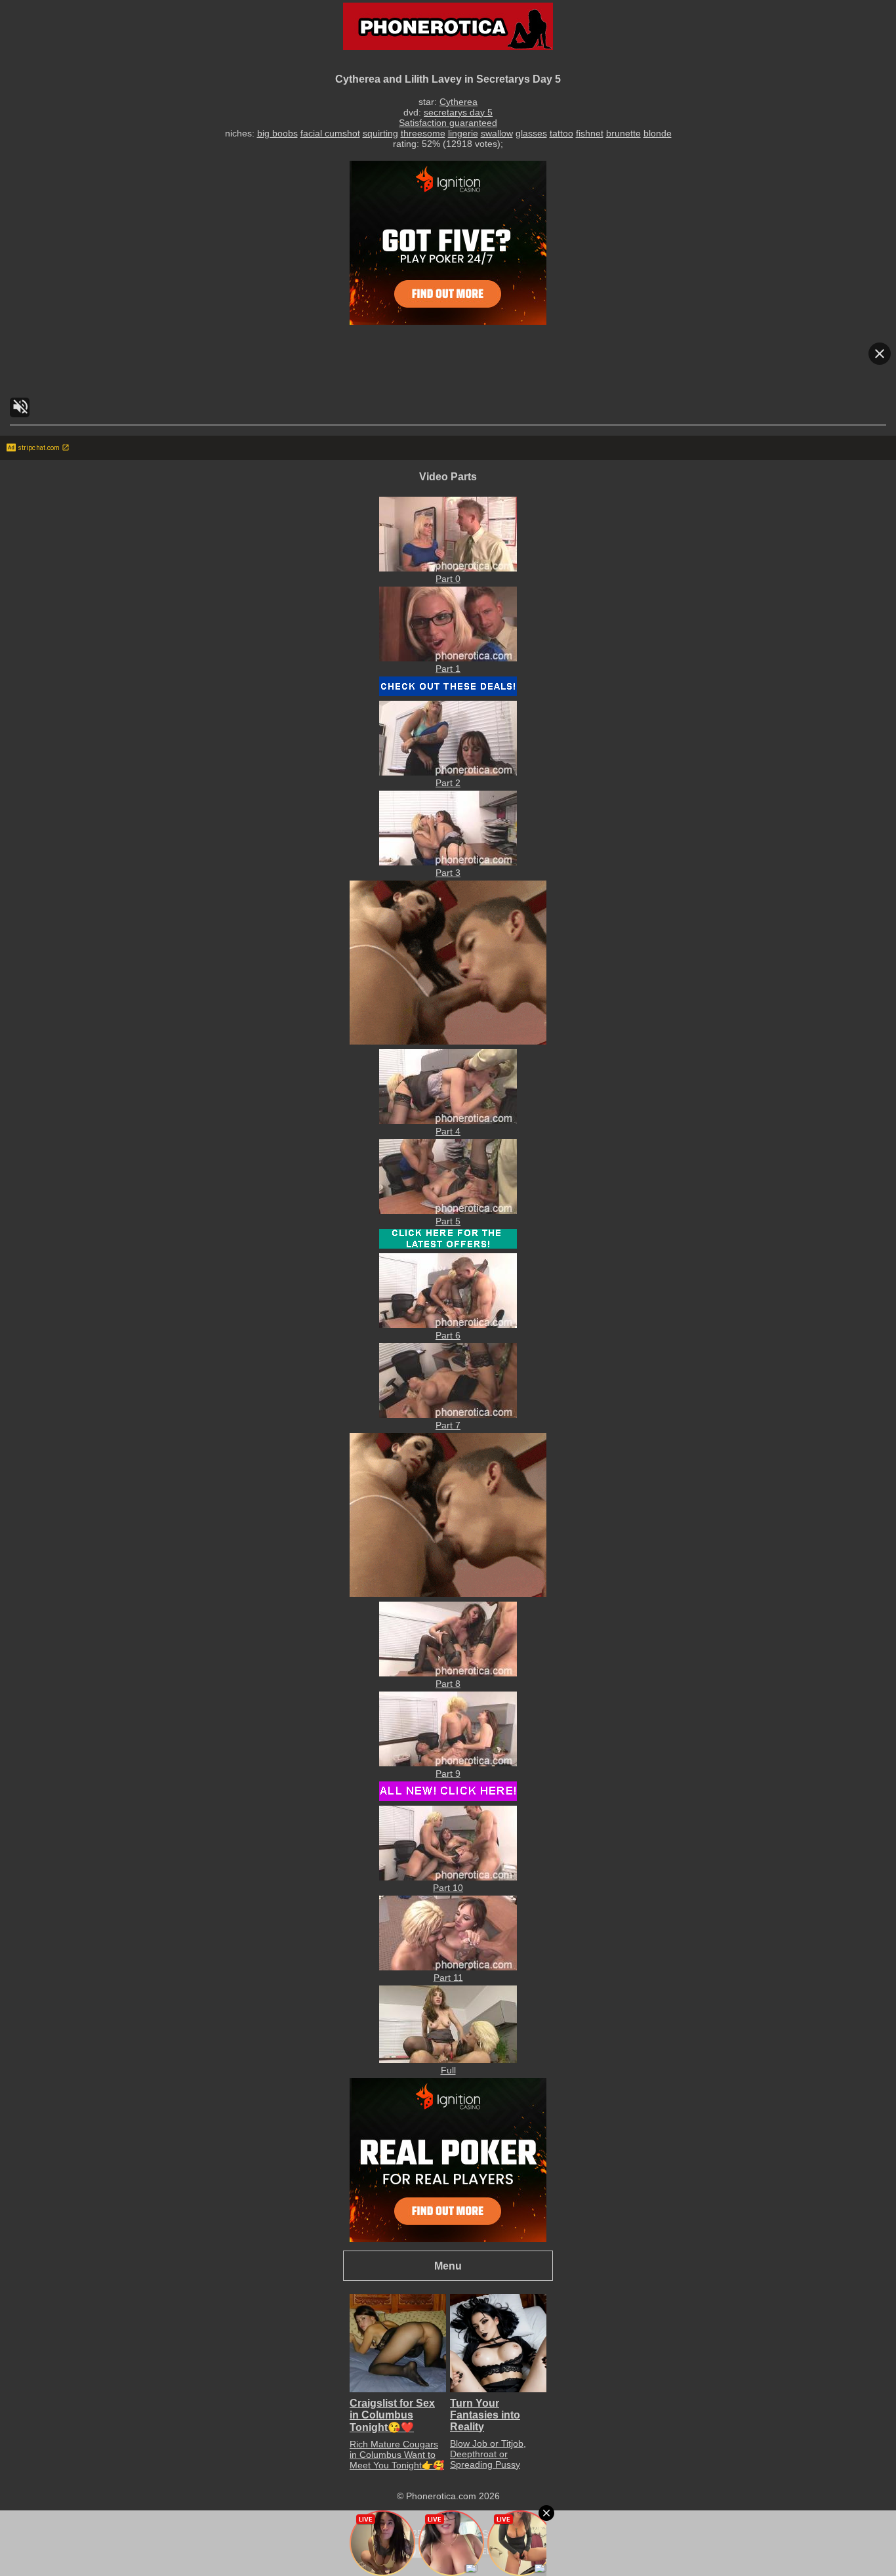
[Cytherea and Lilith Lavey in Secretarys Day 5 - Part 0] (448, 568)
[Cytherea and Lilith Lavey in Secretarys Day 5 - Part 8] (448, 1673)
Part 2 (448, 783)
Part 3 (448, 873)
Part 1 (448, 669)
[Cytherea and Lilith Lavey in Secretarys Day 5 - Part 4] (448, 1121)
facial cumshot (330, 133)
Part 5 (448, 1221)
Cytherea (458, 102)
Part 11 (448, 1978)
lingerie (463, 133)
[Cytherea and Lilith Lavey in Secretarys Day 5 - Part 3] (448, 862)
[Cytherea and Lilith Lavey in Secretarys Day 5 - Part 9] (448, 1763)
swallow (497, 133)
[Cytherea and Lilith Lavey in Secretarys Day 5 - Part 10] (448, 1877)
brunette (623, 133)
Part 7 (448, 1425)
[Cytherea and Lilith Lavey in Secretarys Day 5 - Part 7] (448, 1415)
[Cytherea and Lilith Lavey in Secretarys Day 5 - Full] (448, 2060)
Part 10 (448, 1888)
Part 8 (448, 1684)
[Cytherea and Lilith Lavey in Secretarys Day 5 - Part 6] (448, 1325)
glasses (531, 133)
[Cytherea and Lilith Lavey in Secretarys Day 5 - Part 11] (448, 1967)
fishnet (590, 133)
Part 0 (448, 579)
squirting (380, 133)
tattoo (561, 133)
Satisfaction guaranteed (448, 123)
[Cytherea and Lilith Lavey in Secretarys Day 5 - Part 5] (448, 1211)
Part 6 (448, 1335)
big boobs (277, 133)
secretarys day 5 (458, 112)
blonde (658, 133)
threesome (423, 133)
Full (448, 2070)
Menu (448, 2266)
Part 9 (448, 1774)
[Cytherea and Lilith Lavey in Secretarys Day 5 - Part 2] (448, 772)
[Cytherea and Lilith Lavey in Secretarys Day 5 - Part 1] (448, 658)
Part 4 (448, 1131)
